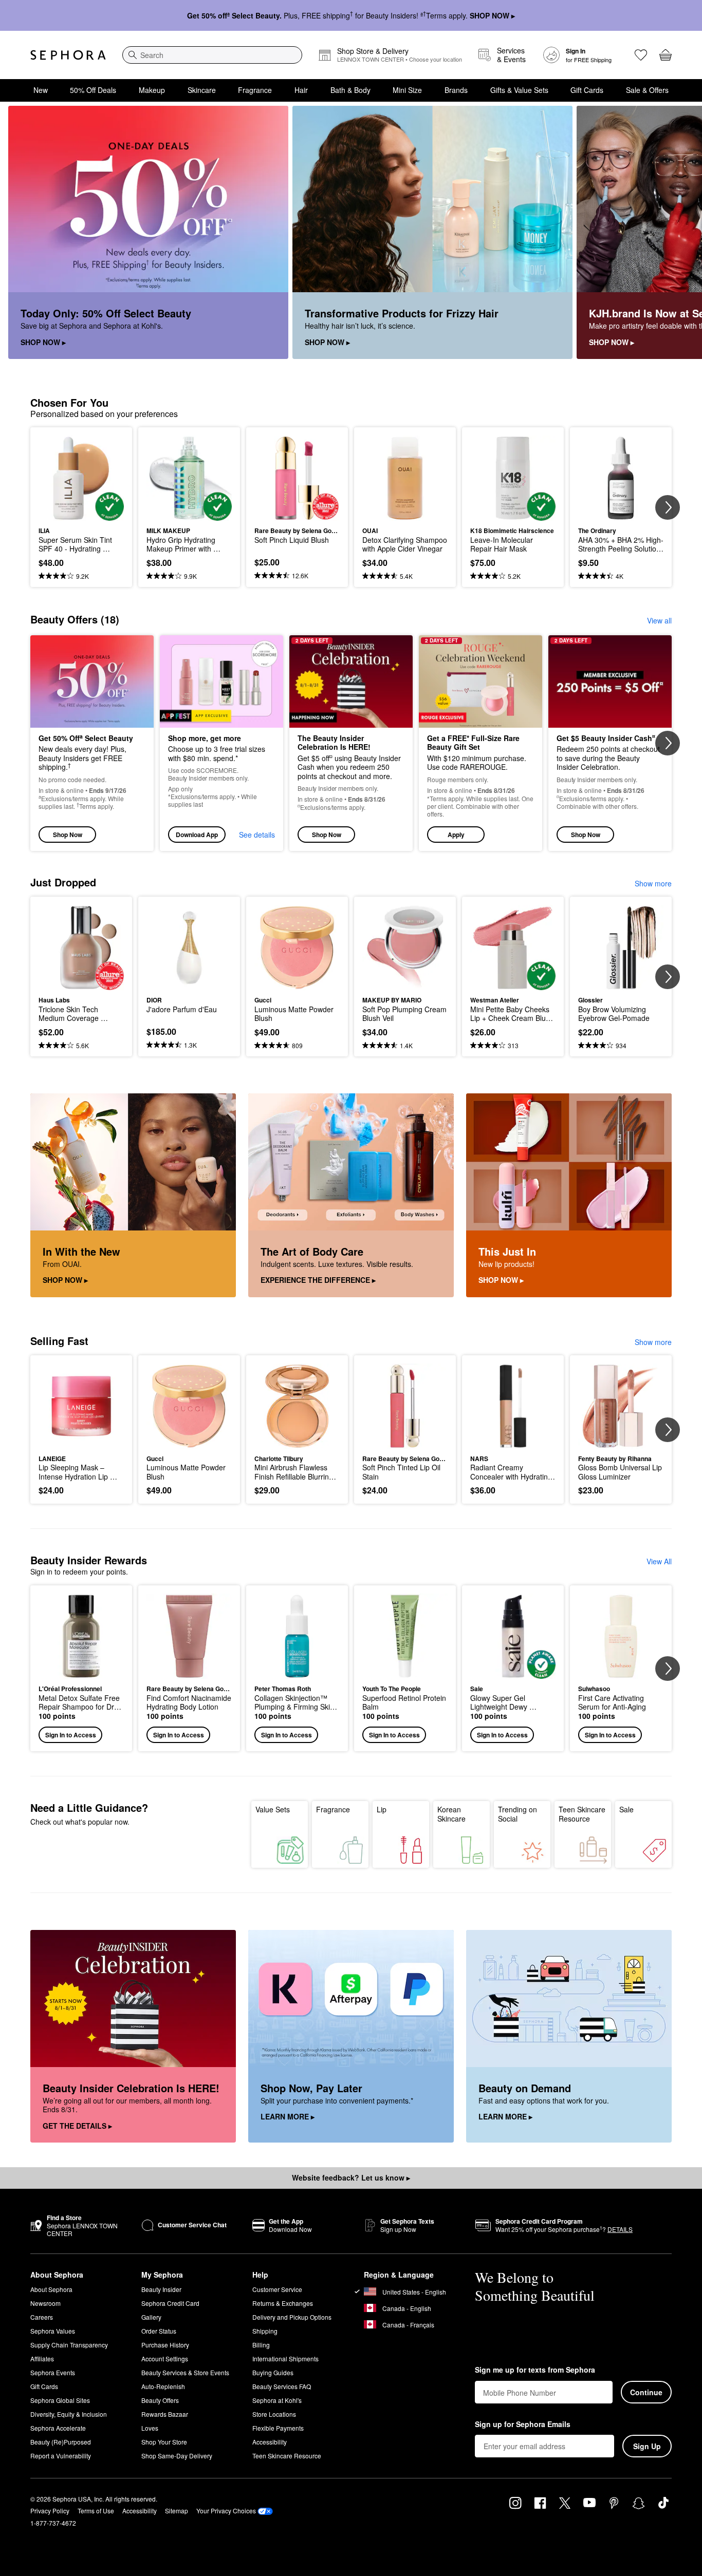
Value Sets (273, 1809)
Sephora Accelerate (58, 2428)
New (41, 90)
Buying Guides (273, 2372)
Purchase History (165, 2345)
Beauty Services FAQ (282, 2386)
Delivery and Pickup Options (292, 2317)
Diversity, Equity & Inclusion (69, 2414)
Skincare (202, 90)
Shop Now (68, 835)
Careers (42, 2317)
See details (257, 835)
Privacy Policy (50, 2511)
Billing (261, 2345)
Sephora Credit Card (170, 2303)
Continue (646, 2392)
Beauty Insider (161, 2289)
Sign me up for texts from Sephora (535, 2370)
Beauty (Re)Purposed (61, 2442)
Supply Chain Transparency (69, 2345)
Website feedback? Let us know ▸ (351, 2177)
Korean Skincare (451, 1814)
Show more (653, 883)
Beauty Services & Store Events (185, 2372)
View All (659, 1561)
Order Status (159, 2331)
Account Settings (165, 2359)
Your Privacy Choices (226, 2511)
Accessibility (270, 2442)
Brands (456, 90)
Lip (382, 1809)
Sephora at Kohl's (277, 2400)
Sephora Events (53, 2372)
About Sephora (51, 2289)
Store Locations (274, 2414)
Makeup (152, 90)
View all (659, 620)
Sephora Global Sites (60, 2400)
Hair (301, 90)
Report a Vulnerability (61, 2456)
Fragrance (255, 90)
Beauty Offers (160, 2400)
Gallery (151, 2317)
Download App (197, 835)
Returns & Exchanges (283, 2303)
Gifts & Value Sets (519, 90)
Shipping (265, 2331)
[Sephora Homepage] (68, 55)
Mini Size (407, 90)
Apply (456, 835)
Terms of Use (96, 2511)
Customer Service (277, 2289)
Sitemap (177, 2511)
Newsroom (45, 2303)
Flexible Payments (278, 2428)
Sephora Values (53, 2331)
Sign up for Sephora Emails (523, 2425)
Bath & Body (350, 90)
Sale (626, 1809)
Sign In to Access (71, 1735)
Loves (150, 2428)
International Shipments (285, 2359)
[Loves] (641, 55)
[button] (481, 743)
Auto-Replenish (163, 2386)
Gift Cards (587, 90)
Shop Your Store (164, 2442)
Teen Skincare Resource (582, 1814)
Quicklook (81, 514)
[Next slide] (681, 233)
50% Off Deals (93, 90)
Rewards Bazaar (165, 2414)
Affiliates (42, 2359)
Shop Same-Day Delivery (177, 2456)
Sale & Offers (647, 90)
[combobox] (212, 55)
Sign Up (647, 2446)
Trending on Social (518, 1814)
